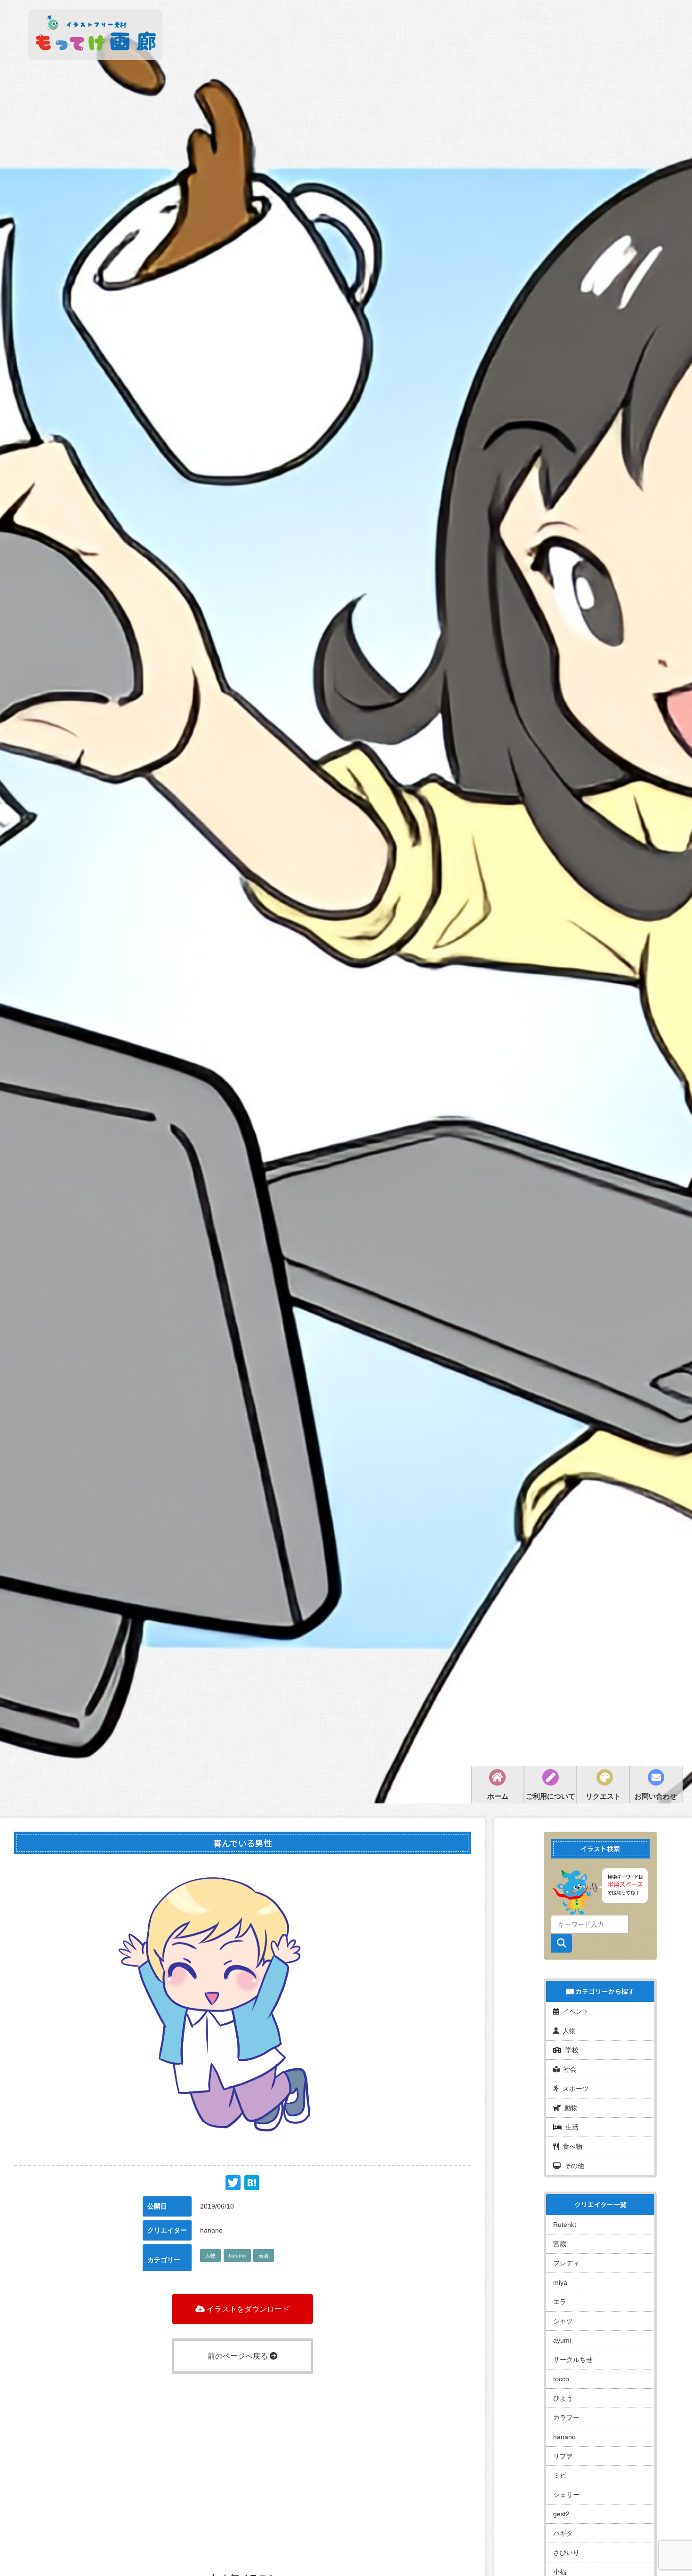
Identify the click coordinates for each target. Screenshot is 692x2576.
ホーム (498, 1796)
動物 (569, 2108)
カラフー (566, 2417)
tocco (561, 2379)
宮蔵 (560, 2244)
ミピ (560, 2475)
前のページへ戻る (239, 2356)
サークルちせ (573, 2360)
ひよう (563, 2398)
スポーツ (574, 2089)
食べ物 (571, 2146)
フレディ (566, 2263)
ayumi (562, 2340)
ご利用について (551, 1796)
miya (560, 2282)
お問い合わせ (656, 1796)
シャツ (563, 2321)
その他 (572, 2166)
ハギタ (563, 2533)
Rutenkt (565, 2225)
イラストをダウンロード (247, 2309)
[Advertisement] (242, 2454)
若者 (264, 2256)
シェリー (566, 2495)
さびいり (566, 2552)
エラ (560, 2302)
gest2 (561, 2514)
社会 (568, 2069)
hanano (237, 2256)
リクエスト (603, 1796)
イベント (574, 2011)
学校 (570, 2050)
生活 (570, 2127)
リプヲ (563, 2456)
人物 (210, 2256)
